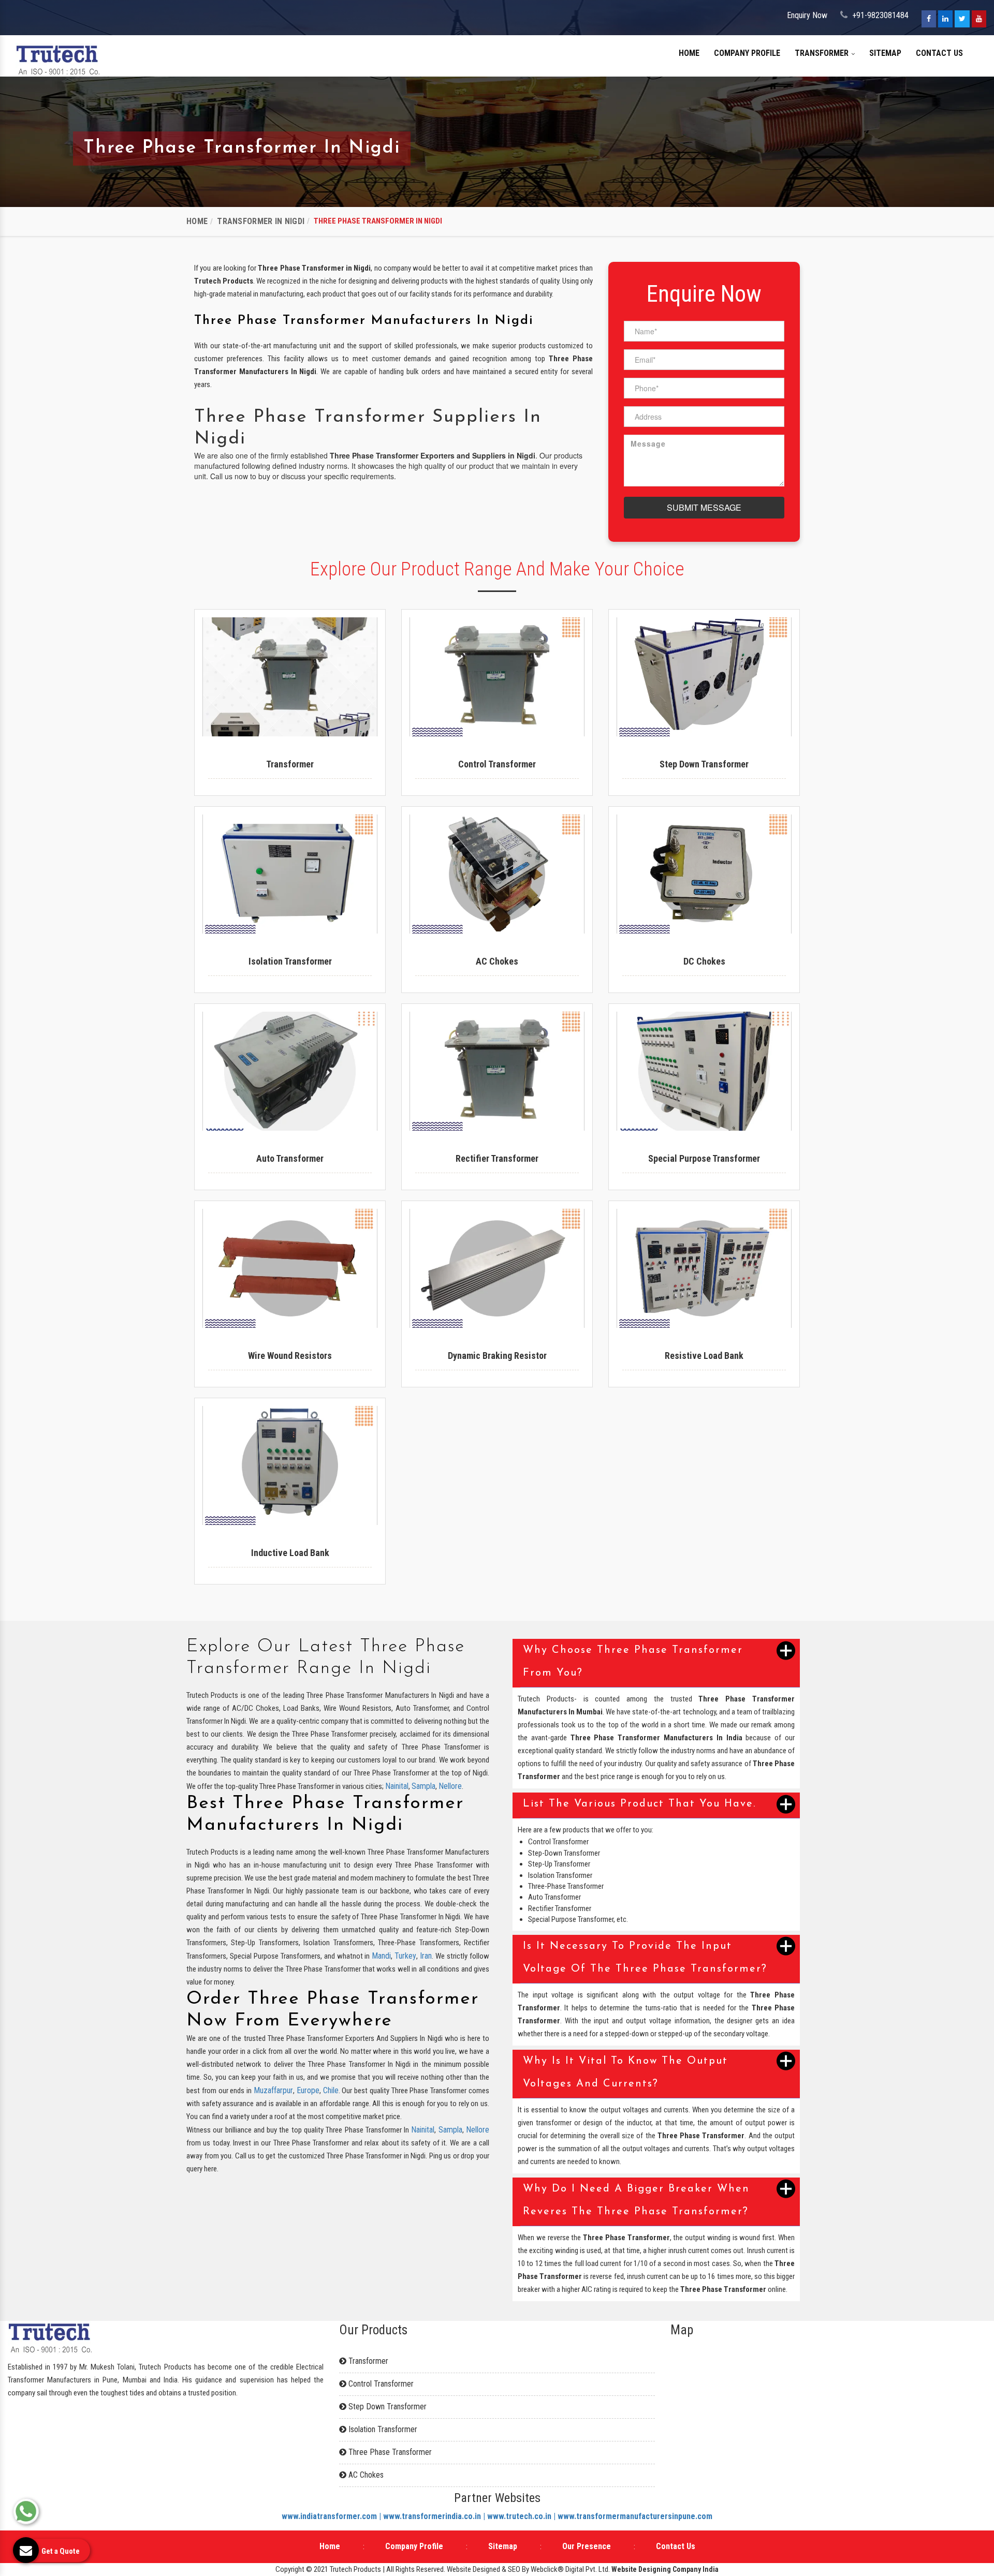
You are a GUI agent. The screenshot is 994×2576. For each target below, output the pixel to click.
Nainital (397, 1786)
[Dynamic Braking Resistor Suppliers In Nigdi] (497, 1268)
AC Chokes (365, 2475)
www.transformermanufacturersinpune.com (635, 2516)
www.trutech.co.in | (522, 2516)
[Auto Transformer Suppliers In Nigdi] (290, 1071)
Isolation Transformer (382, 2429)
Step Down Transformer (386, 2407)
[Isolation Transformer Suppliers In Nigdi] (290, 874)
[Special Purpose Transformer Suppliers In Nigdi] (704, 1071)
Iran (426, 1956)
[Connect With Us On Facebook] (929, 19)
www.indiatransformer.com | (332, 2516)
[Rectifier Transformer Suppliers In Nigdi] (497, 1071)
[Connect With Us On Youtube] (979, 19)
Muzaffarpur (273, 2090)
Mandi (381, 1956)
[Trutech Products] (58, 59)
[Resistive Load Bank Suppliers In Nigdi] (704, 1268)
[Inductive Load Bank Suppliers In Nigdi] (290, 1465)
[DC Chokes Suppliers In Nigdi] (704, 874)
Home (689, 53)
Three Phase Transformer (389, 2452)
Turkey (405, 1956)
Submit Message (704, 507)
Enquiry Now (807, 15)
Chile (331, 2090)
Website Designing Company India (665, 2569)
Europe (308, 2090)
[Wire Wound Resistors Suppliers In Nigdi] (290, 1268)
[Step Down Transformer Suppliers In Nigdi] (704, 677)
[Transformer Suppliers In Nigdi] (290, 677)
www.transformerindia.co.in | (435, 2516)
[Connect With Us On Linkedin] (945, 19)
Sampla (423, 1786)
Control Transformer (380, 2384)
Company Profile (747, 53)
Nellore (450, 1786)
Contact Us (939, 53)
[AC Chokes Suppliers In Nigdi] (497, 874)
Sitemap (885, 53)
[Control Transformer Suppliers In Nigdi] (497, 677)
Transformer (823, 53)
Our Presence (587, 2546)
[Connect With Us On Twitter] (962, 19)
